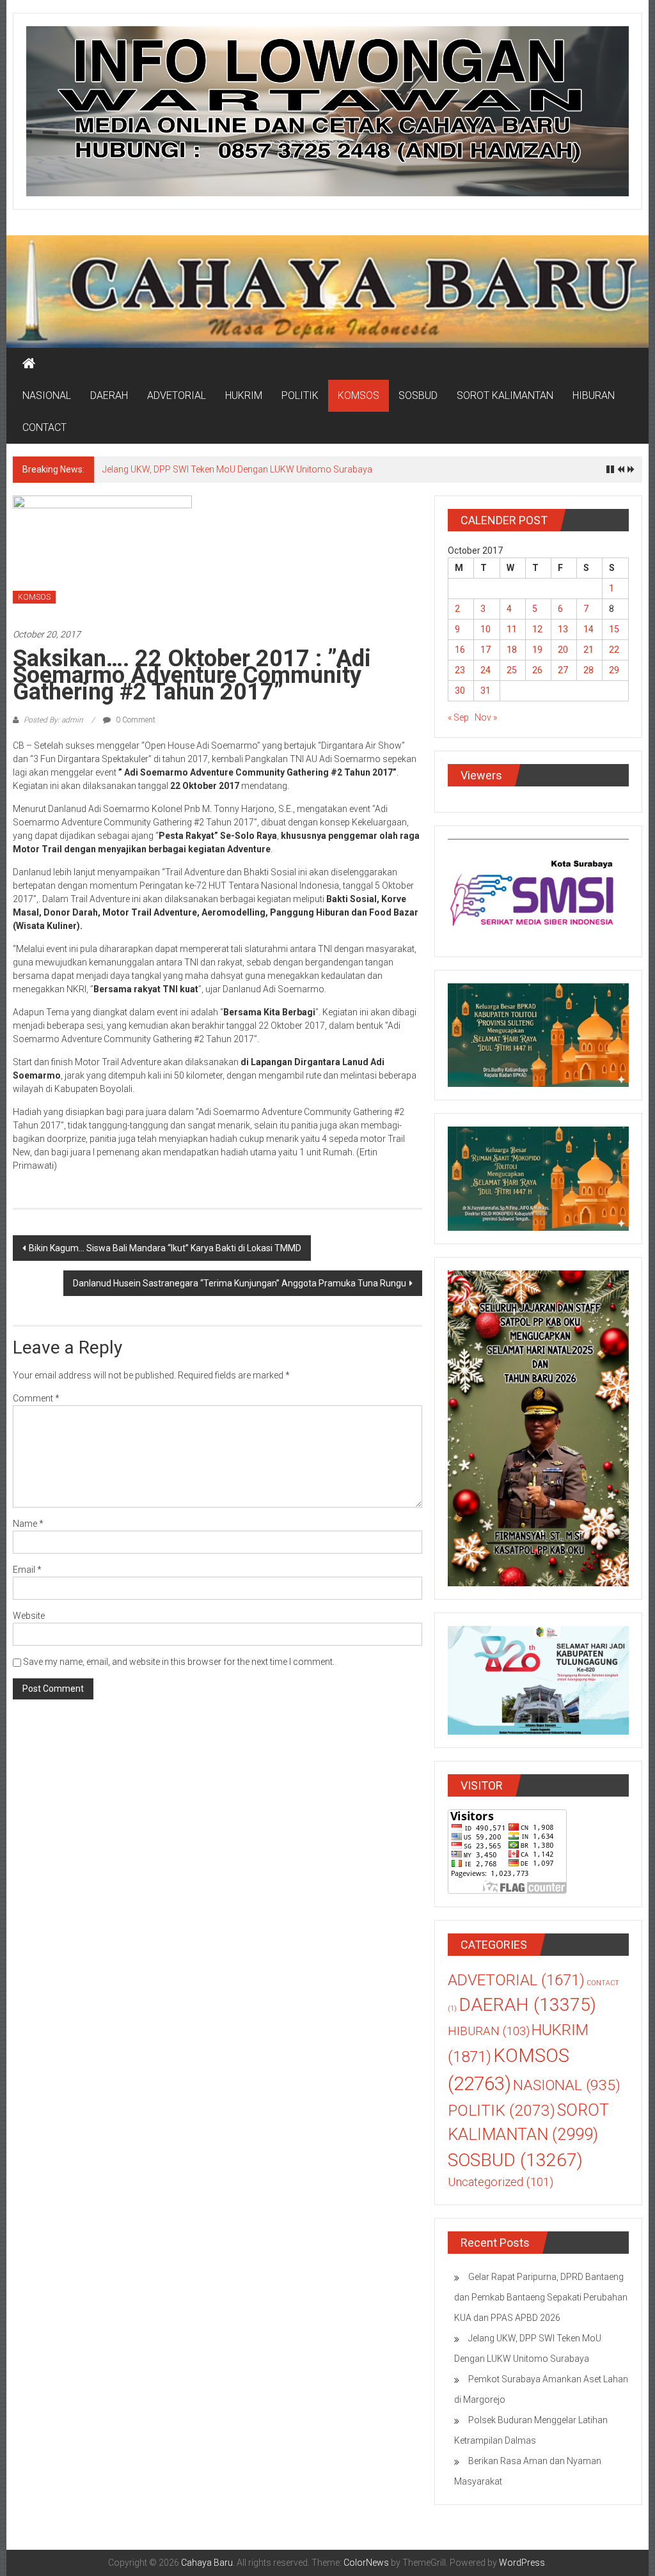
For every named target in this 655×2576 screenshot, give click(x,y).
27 (563, 670)
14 (588, 629)
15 (614, 629)
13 (563, 629)
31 (485, 691)
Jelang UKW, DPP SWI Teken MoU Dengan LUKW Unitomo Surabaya (237, 469)
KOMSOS (359, 395)
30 (460, 691)
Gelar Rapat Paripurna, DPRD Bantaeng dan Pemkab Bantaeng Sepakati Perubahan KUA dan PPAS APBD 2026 (541, 2297)
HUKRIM (244, 395)
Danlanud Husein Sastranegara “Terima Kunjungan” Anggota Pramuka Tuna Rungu (240, 1283)
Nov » (486, 717)
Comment (36, 1398)
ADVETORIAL (177, 395)
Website (29, 1616)
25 (512, 670)
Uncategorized (501, 2182)
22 (614, 650)
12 (537, 629)
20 (563, 650)
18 (512, 650)
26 (537, 670)
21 (588, 650)
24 (485, 670)
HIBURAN (594, 395)
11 (512, 629)
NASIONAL (47, 395)
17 (485, 650)
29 (614, 670)
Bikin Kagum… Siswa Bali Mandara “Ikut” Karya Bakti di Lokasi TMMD (165, 1248)
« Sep (458, 717)
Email (27, 1570)
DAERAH (109, 395)
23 (460, 670)
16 (460, 650)
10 (485, 629)
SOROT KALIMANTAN (505, 395)
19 (537, 650)
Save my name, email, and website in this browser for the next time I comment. (179, 1662)
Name (28, 1524)
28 (588, 670)
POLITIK (300, 395)
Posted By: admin (53, 720)
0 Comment (135, 720)
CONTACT (44, 427)
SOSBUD (418, 395)
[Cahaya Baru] (29, 364)
